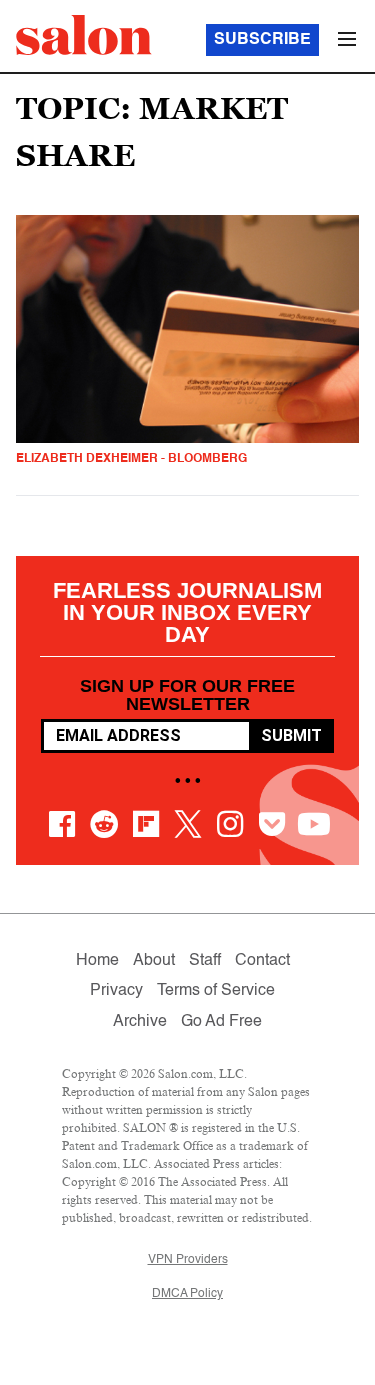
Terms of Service (216, 991)
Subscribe (262, 40)
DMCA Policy (187, 1294)
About (154, 961)
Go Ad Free (221, 1022)
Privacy (116, 991)
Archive (140, 1022)
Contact (262, 961)
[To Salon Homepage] (84, 35)
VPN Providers (188, 1260)
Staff (205, 961)
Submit (291, 735)
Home (97, 961)
